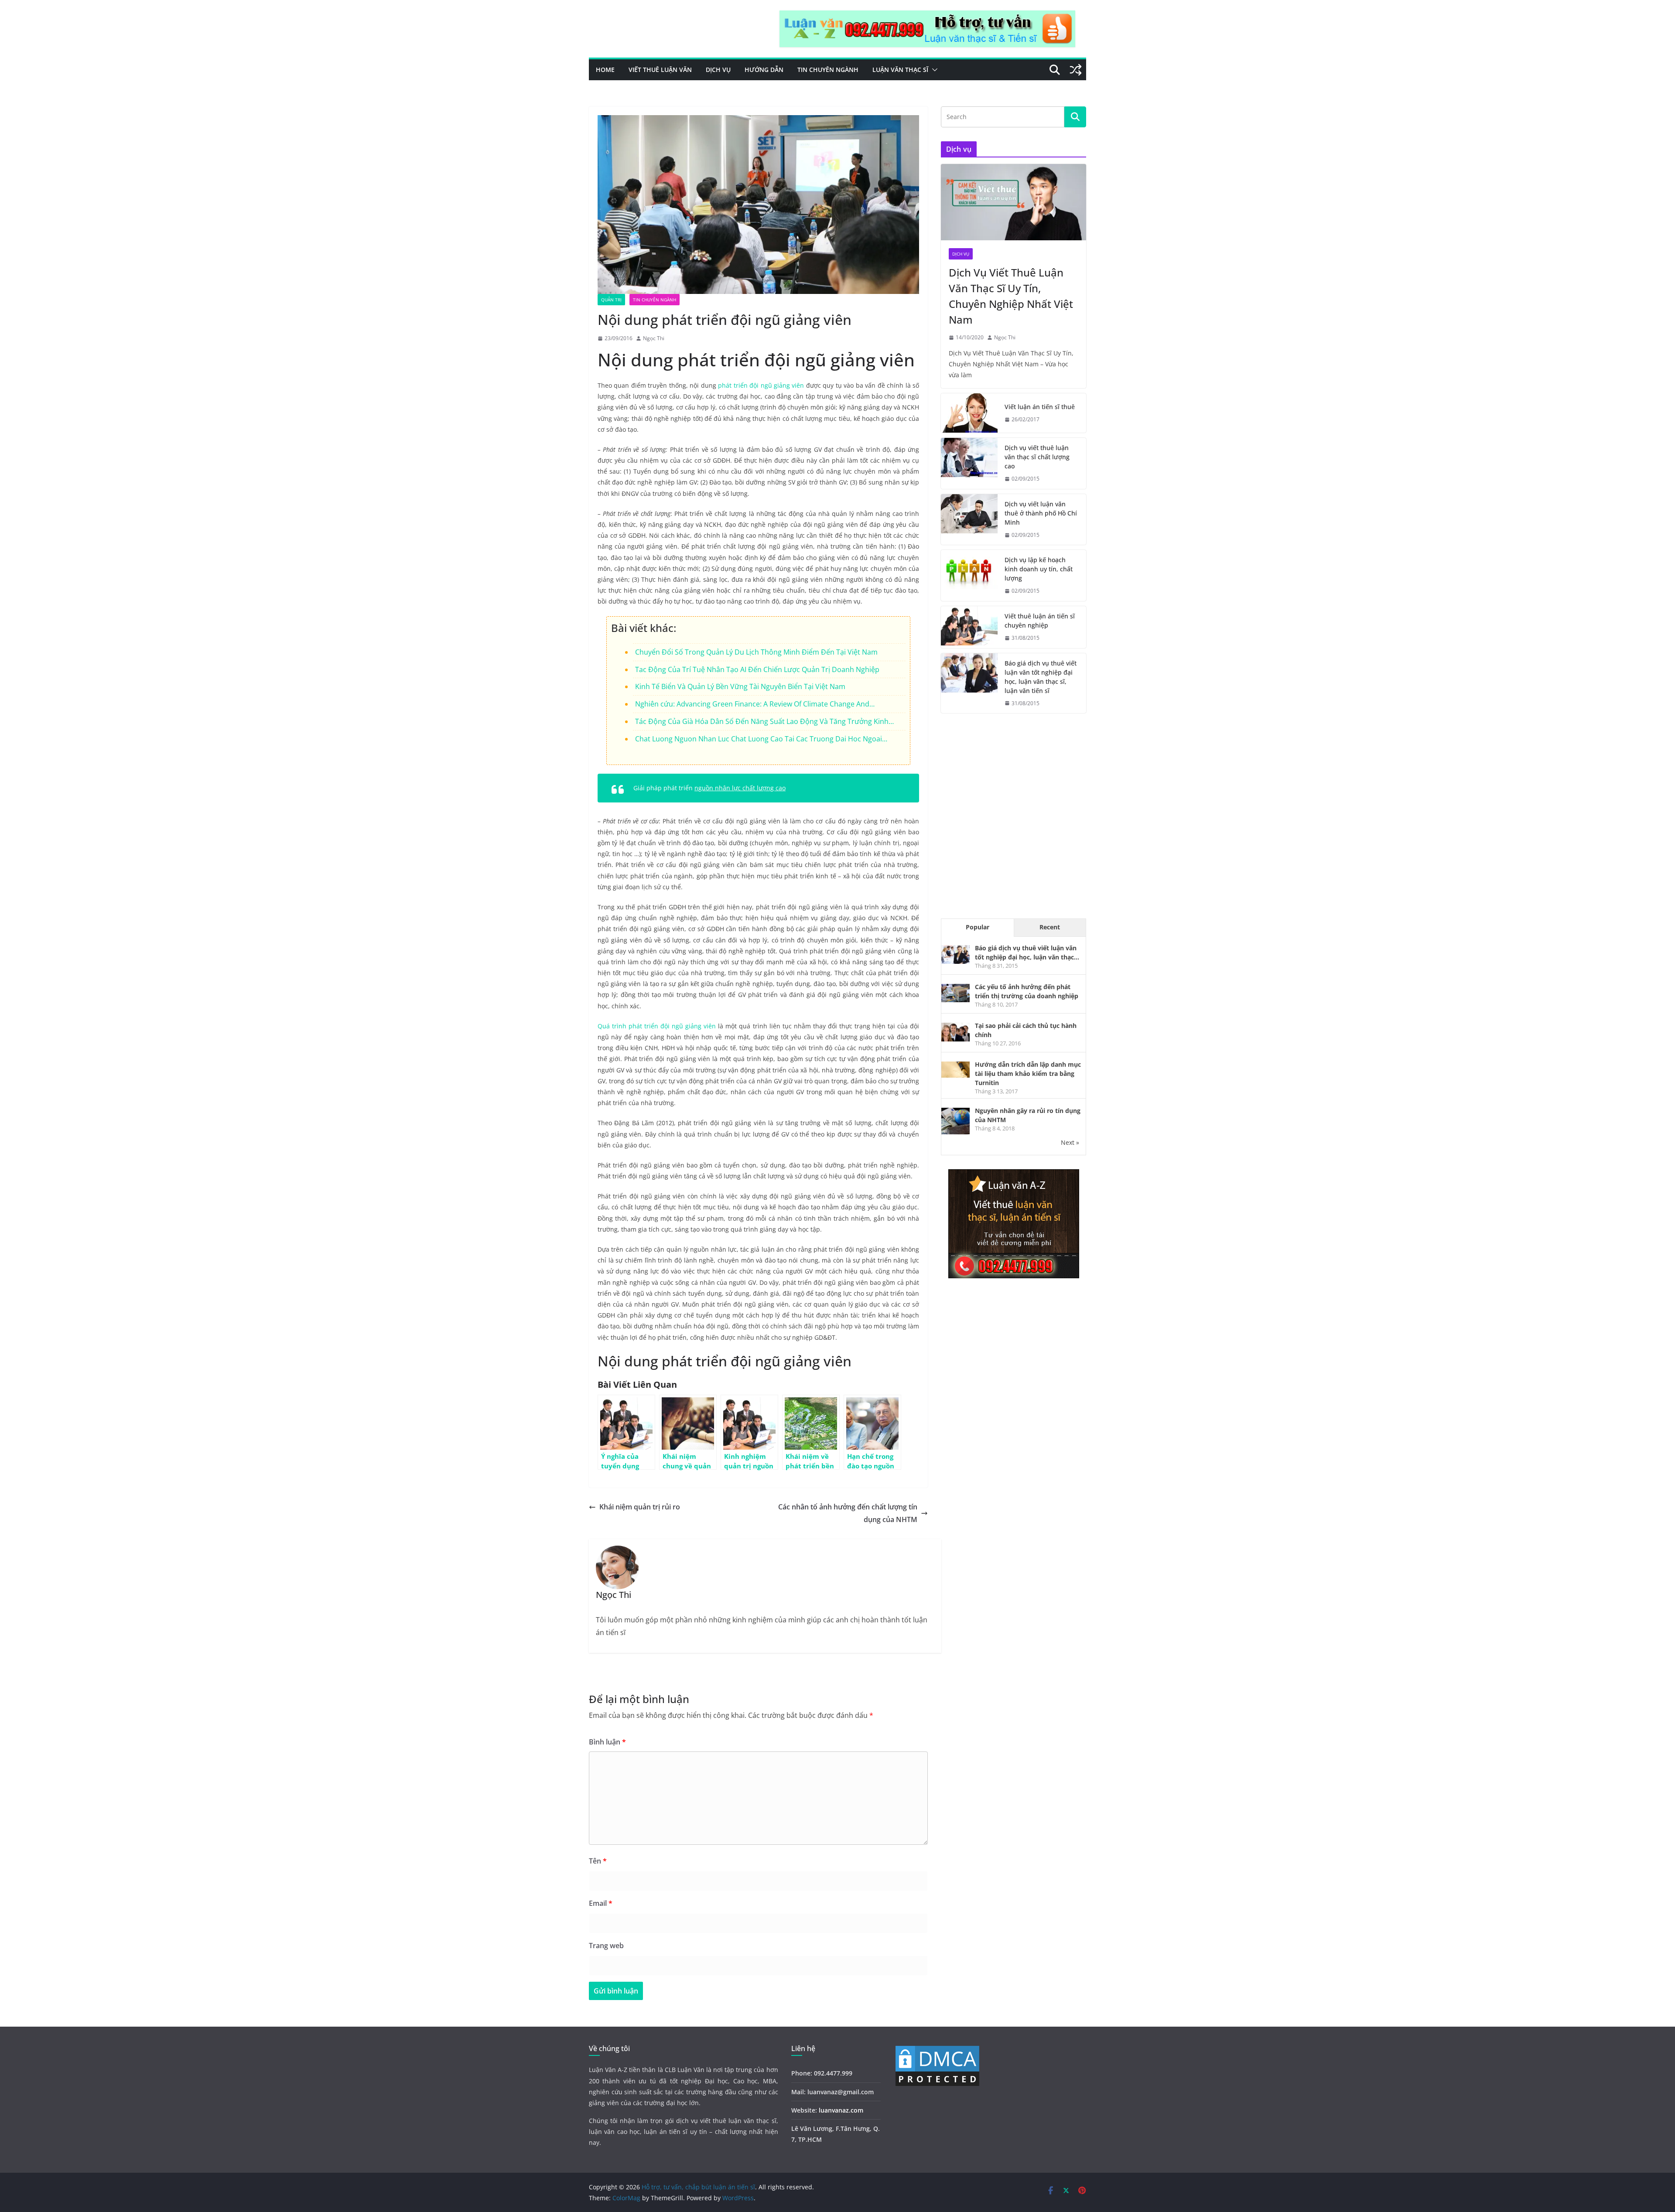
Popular (978, 927)
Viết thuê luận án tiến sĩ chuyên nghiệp (1040, 621)
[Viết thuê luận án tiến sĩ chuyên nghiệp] (969, 627)
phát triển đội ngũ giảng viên (761, 385)
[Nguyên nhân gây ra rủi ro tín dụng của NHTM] (955, 1112)
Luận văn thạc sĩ (900, 70)
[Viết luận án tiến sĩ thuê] (969, 413)
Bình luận (607, 1742)
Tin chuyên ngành (828, 70)
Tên (598, 1861)
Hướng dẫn (764, 70)
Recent (1050, 927)
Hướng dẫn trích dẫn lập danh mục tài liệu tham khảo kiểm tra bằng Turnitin (1028, 1074)
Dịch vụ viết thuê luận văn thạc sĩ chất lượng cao (1037, 457)
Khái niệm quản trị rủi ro (640, 1507)
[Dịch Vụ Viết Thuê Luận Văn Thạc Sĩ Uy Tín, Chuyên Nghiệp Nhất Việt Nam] (1014, 202)
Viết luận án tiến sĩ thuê (1040, 407)
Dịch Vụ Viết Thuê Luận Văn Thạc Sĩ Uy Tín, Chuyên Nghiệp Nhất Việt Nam (1011, 296)
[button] (933, 70)
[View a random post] (1076, 70)
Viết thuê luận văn (660, 70)
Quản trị (611, 300)
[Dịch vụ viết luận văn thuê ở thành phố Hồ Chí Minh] (969, 520)
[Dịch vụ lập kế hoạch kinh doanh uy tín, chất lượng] (969, 575)
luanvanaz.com (841, 2110)
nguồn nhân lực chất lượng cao (740, 788)
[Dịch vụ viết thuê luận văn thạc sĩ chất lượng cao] (969, 463)
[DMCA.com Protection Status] (937, 2050)
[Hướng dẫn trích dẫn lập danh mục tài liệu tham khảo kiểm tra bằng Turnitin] (955, 1066)
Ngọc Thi (654, 338)
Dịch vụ (718, 70)
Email (601, 1903)
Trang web (606, 1946)
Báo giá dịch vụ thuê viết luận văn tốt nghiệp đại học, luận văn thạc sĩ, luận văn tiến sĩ (1041, 677)
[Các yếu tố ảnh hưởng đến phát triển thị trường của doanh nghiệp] (955, 988)
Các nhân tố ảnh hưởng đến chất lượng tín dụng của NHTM (848, 1513)
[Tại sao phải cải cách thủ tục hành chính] (955, 1027)
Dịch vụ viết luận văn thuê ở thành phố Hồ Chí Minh (1041, 513)
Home (605, 70)
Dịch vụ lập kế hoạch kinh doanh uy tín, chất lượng (1039, 569)
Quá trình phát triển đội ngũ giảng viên (657, 1026)
